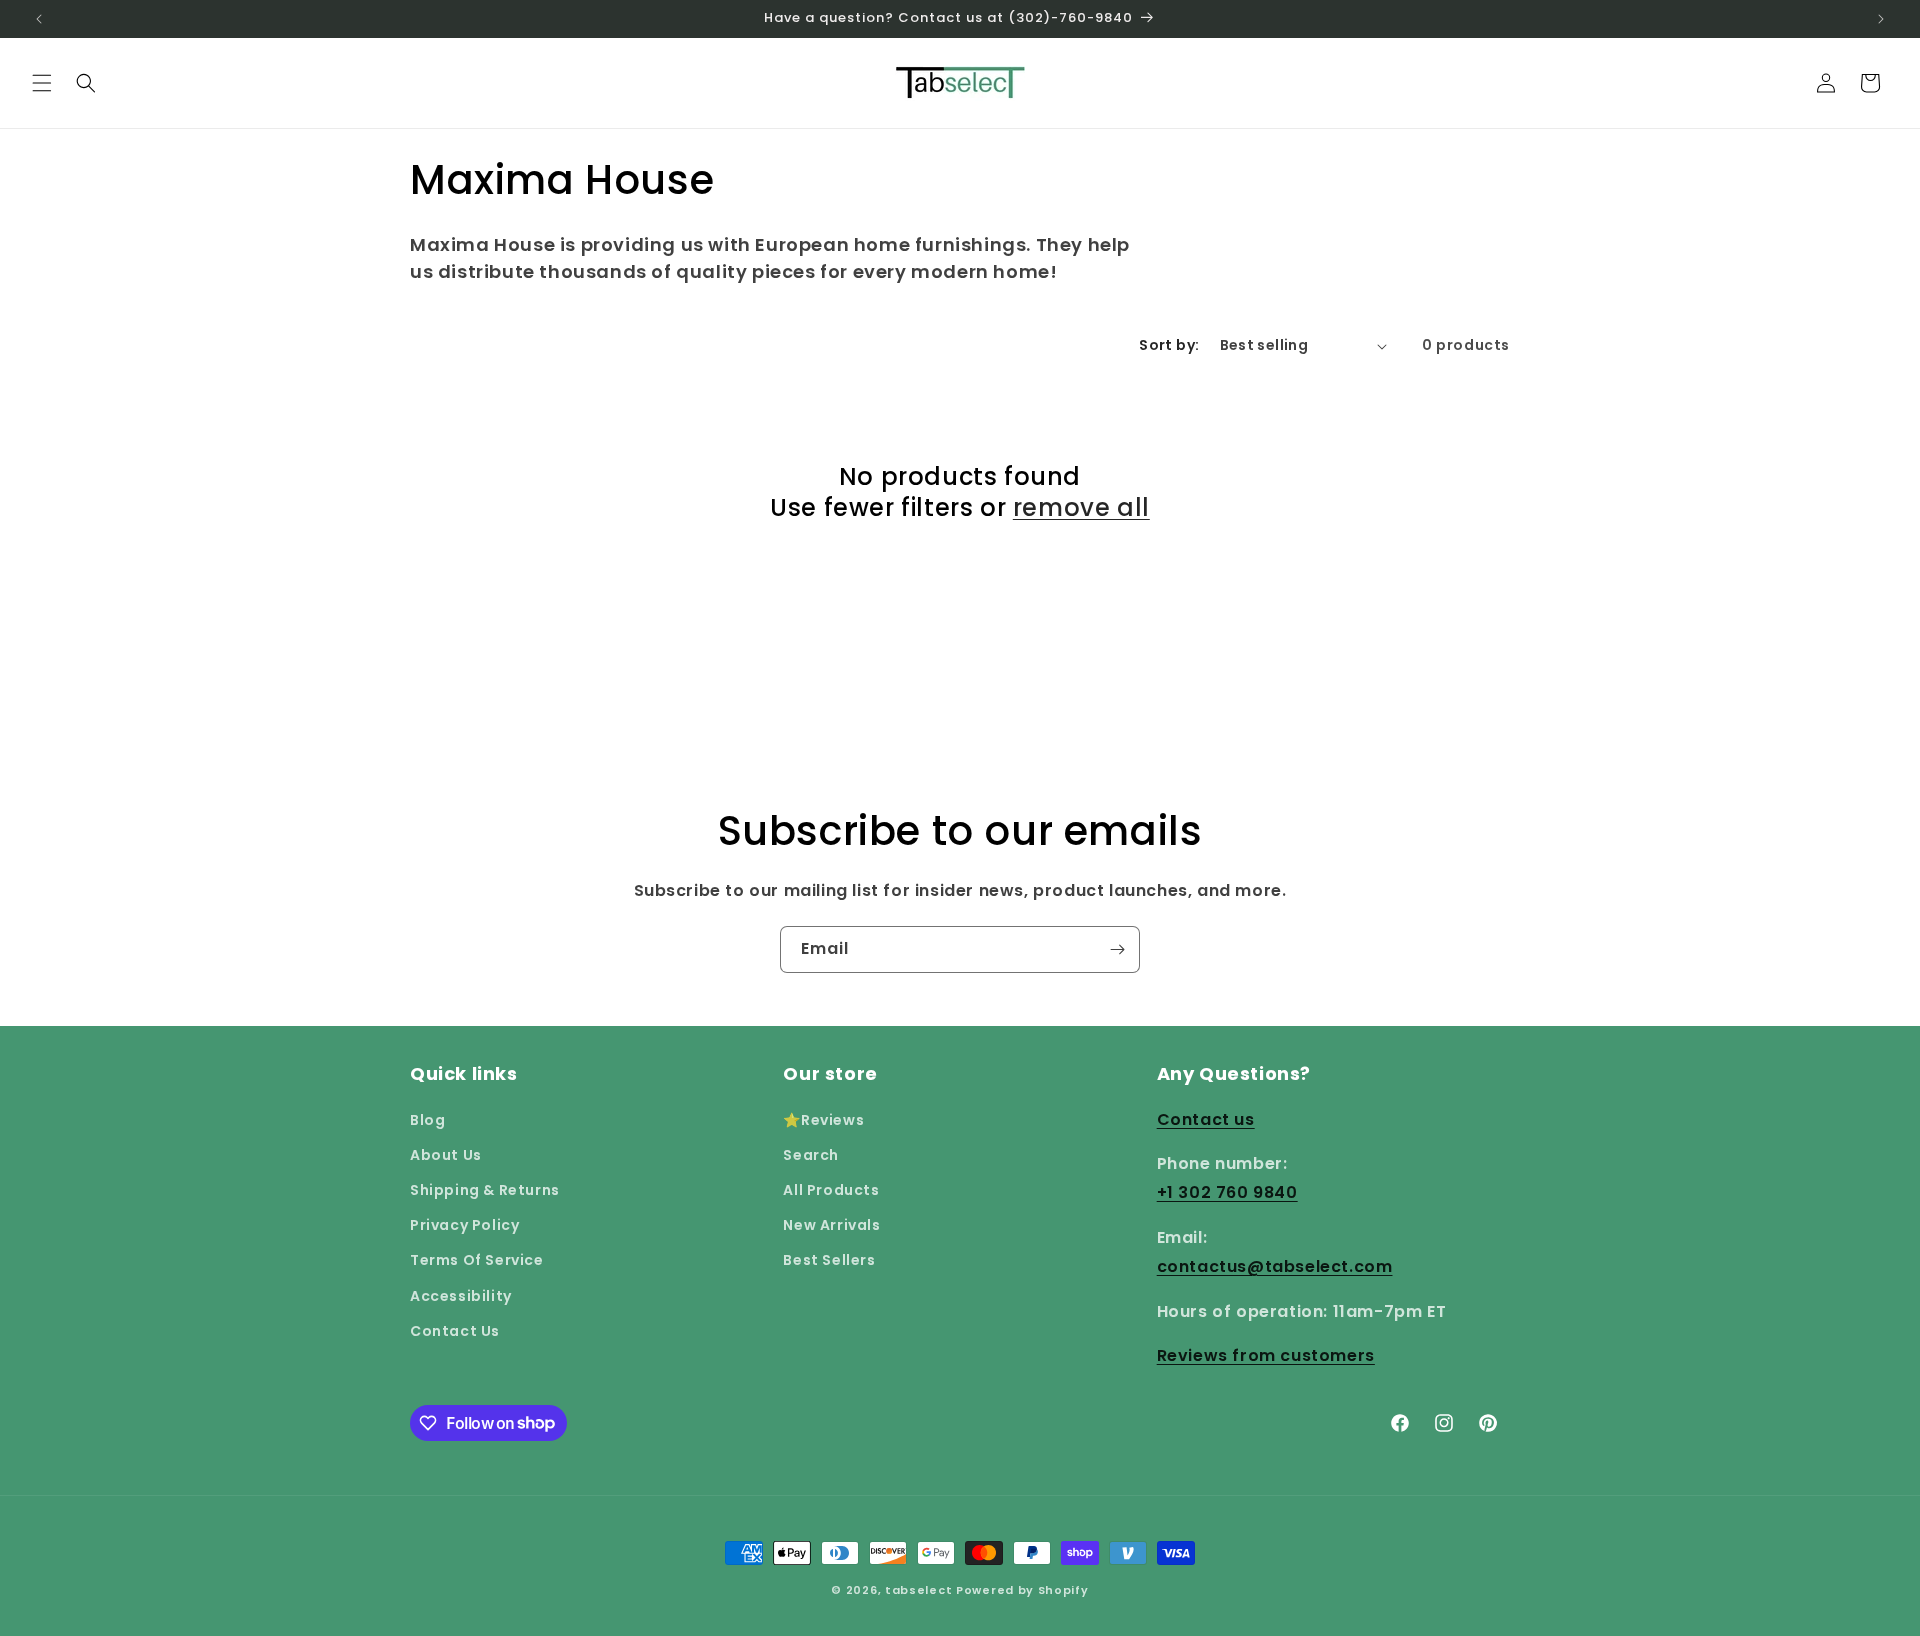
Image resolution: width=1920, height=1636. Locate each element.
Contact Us (455, 1330)
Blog (427, 1119)
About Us (446, 1154)
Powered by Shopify (1022, 1590)
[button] (42, 83)
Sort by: (1169, 345)
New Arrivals (831, 1225)
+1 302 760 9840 (1227, 1192)
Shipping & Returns (485, 1189)
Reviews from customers (1266, 1355)
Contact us (1206, 1118)
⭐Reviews (823, 1119)
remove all (1081, 507)
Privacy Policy (464, 1225)
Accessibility (461, 1295)
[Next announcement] (1881, 19)
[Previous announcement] (39, 19)
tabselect (918, 1590)
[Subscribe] (1117, 949)
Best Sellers (829, 1260)
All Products (831, 1189)
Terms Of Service (477, 1260)
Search (811, 1154)
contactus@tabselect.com (1275, 1265)
